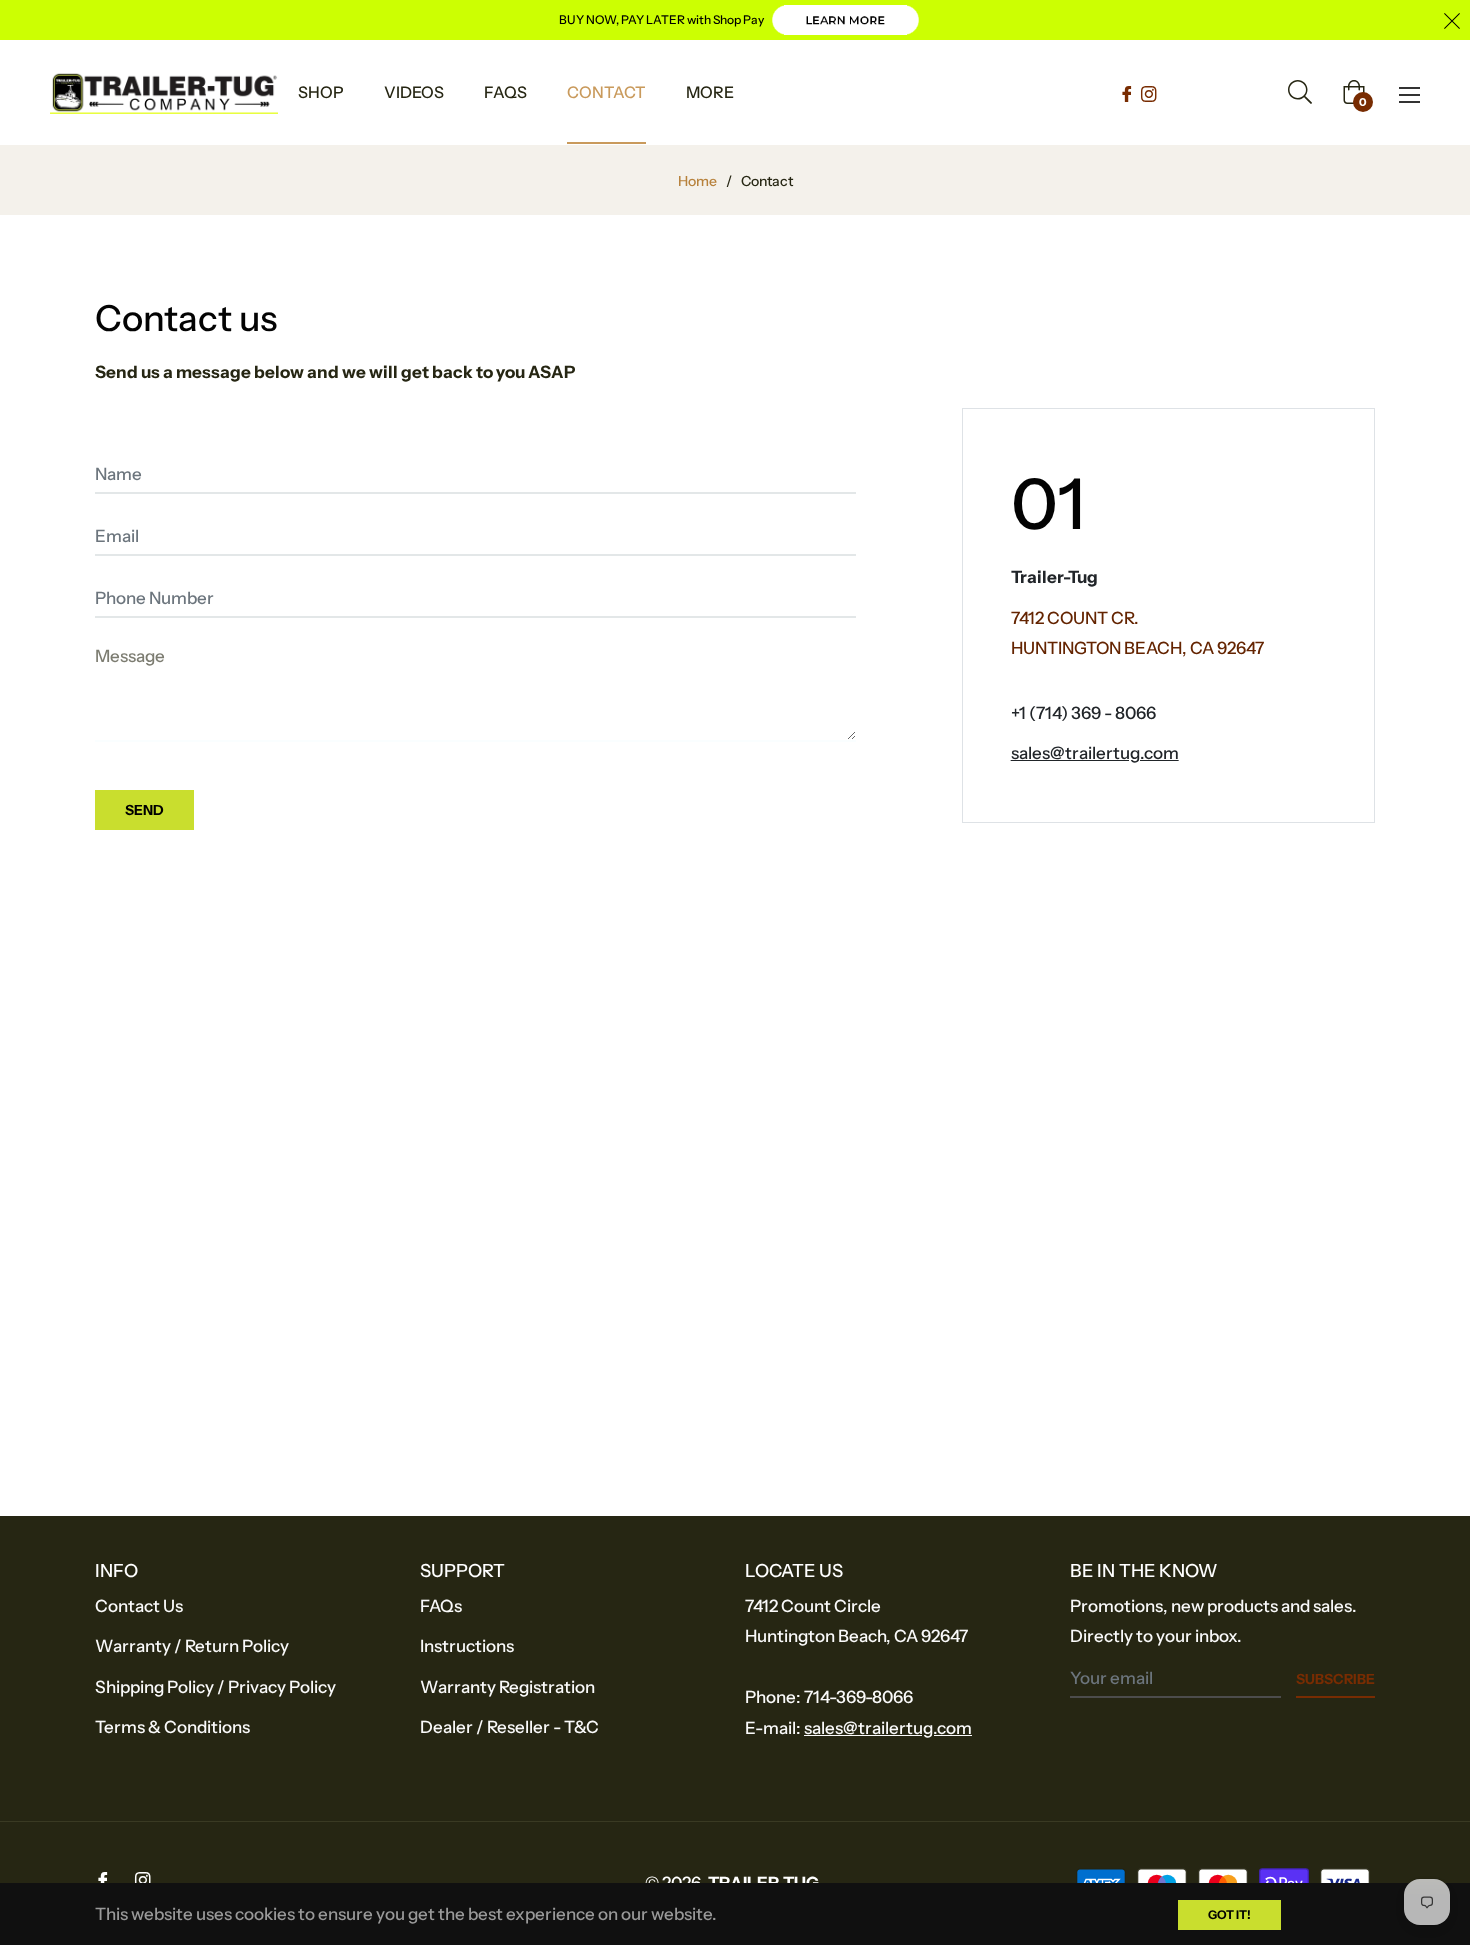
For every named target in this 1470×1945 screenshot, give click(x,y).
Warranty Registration (507, 1687)
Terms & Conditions (172, 1727)
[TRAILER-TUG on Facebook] (1128, 92)
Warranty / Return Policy (192, 1646)
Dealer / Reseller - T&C (509, 1727)
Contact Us (139, 1606)
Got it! (1229, 1914)
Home (697, 181)
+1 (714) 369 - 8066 (1083, 713)
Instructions (467, 1646)
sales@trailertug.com (1095, 753)
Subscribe (1335, 1679)
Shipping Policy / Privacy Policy (215, 1687)
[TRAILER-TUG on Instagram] (1149, 92)
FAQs (441, 1606)
